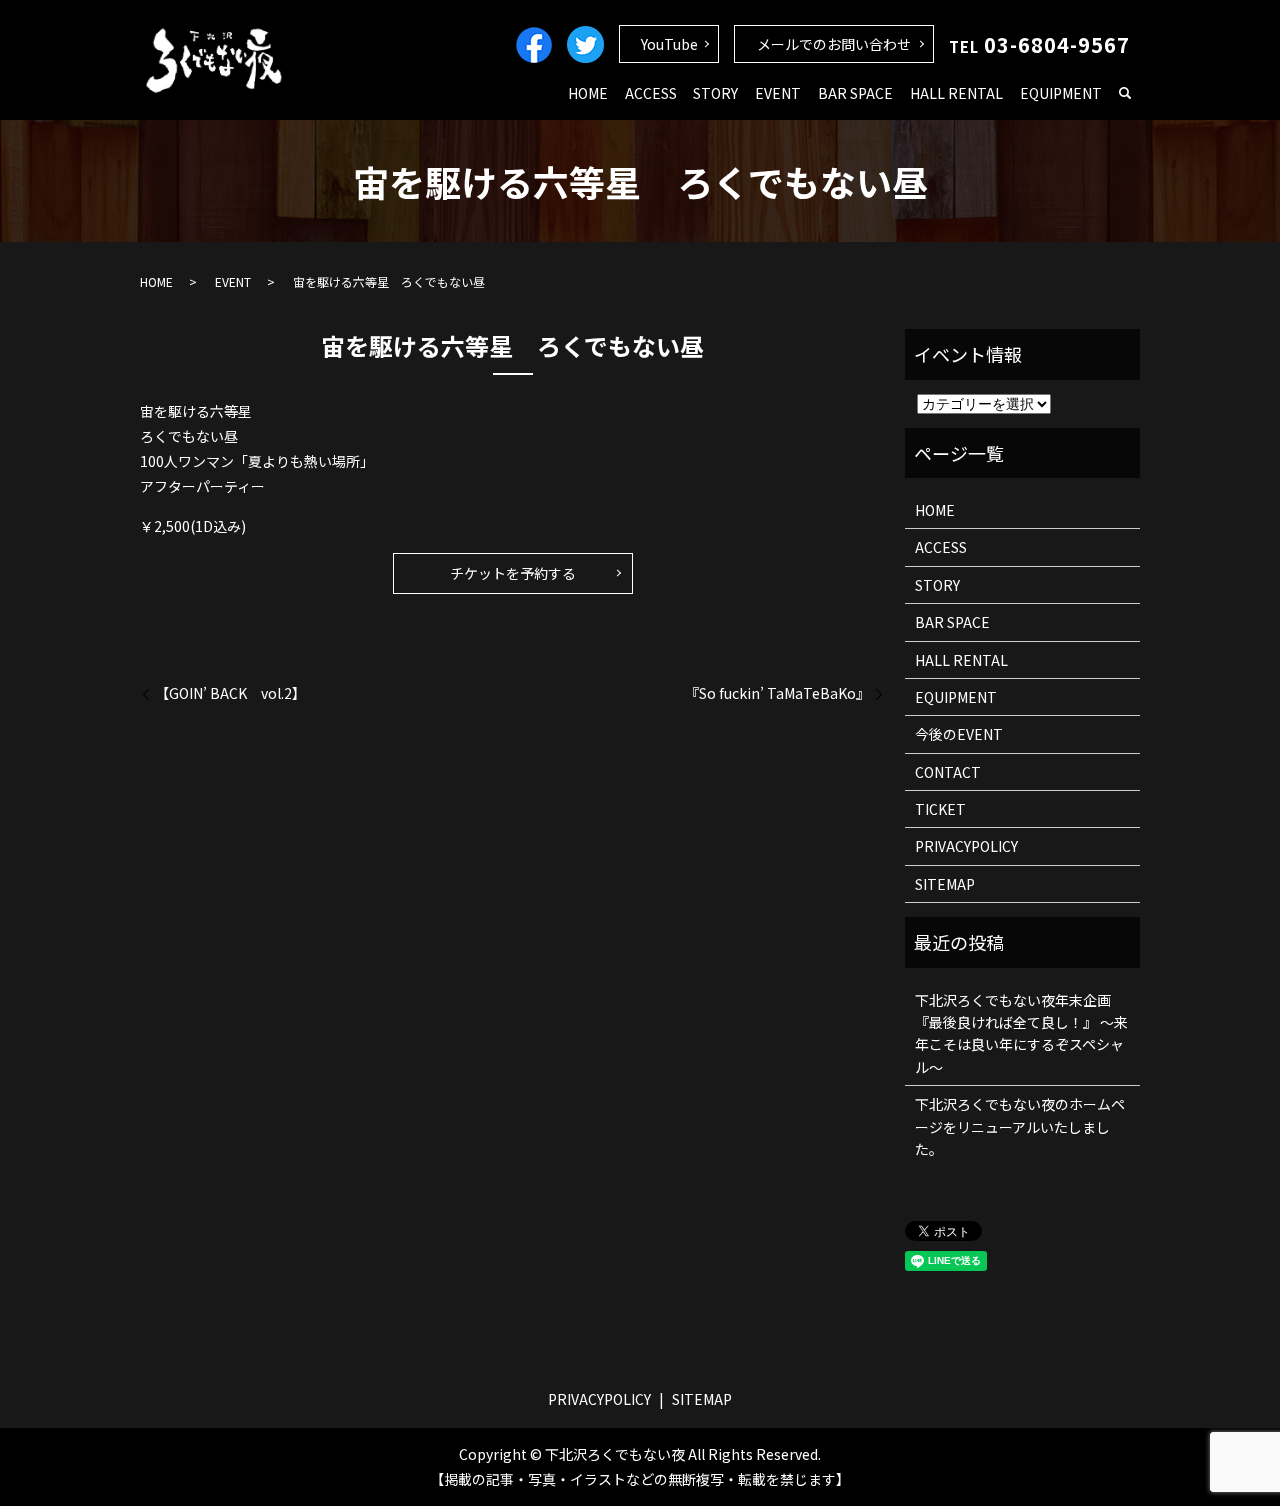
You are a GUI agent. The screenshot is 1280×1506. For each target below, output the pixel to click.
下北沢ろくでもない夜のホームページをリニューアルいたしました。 (1020, 1126)
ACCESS (651, 93)
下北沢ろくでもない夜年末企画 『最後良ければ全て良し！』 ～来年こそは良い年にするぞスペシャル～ (1021, 1033)
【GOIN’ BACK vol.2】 (230, 693)
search (1125, 94)
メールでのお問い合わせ (834, 44)
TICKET (940, 809)
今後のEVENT (959, 734)
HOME (588, 93)
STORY (715, 93)
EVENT (778, 93)
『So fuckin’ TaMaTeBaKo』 (777, 693)
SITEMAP (945, 884)
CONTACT (948, 772)
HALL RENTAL (956, 93)
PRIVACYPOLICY (966, 846)
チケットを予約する (513, 573)
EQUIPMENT (1061, 93)
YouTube (669, 44)
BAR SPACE (855, 93)
